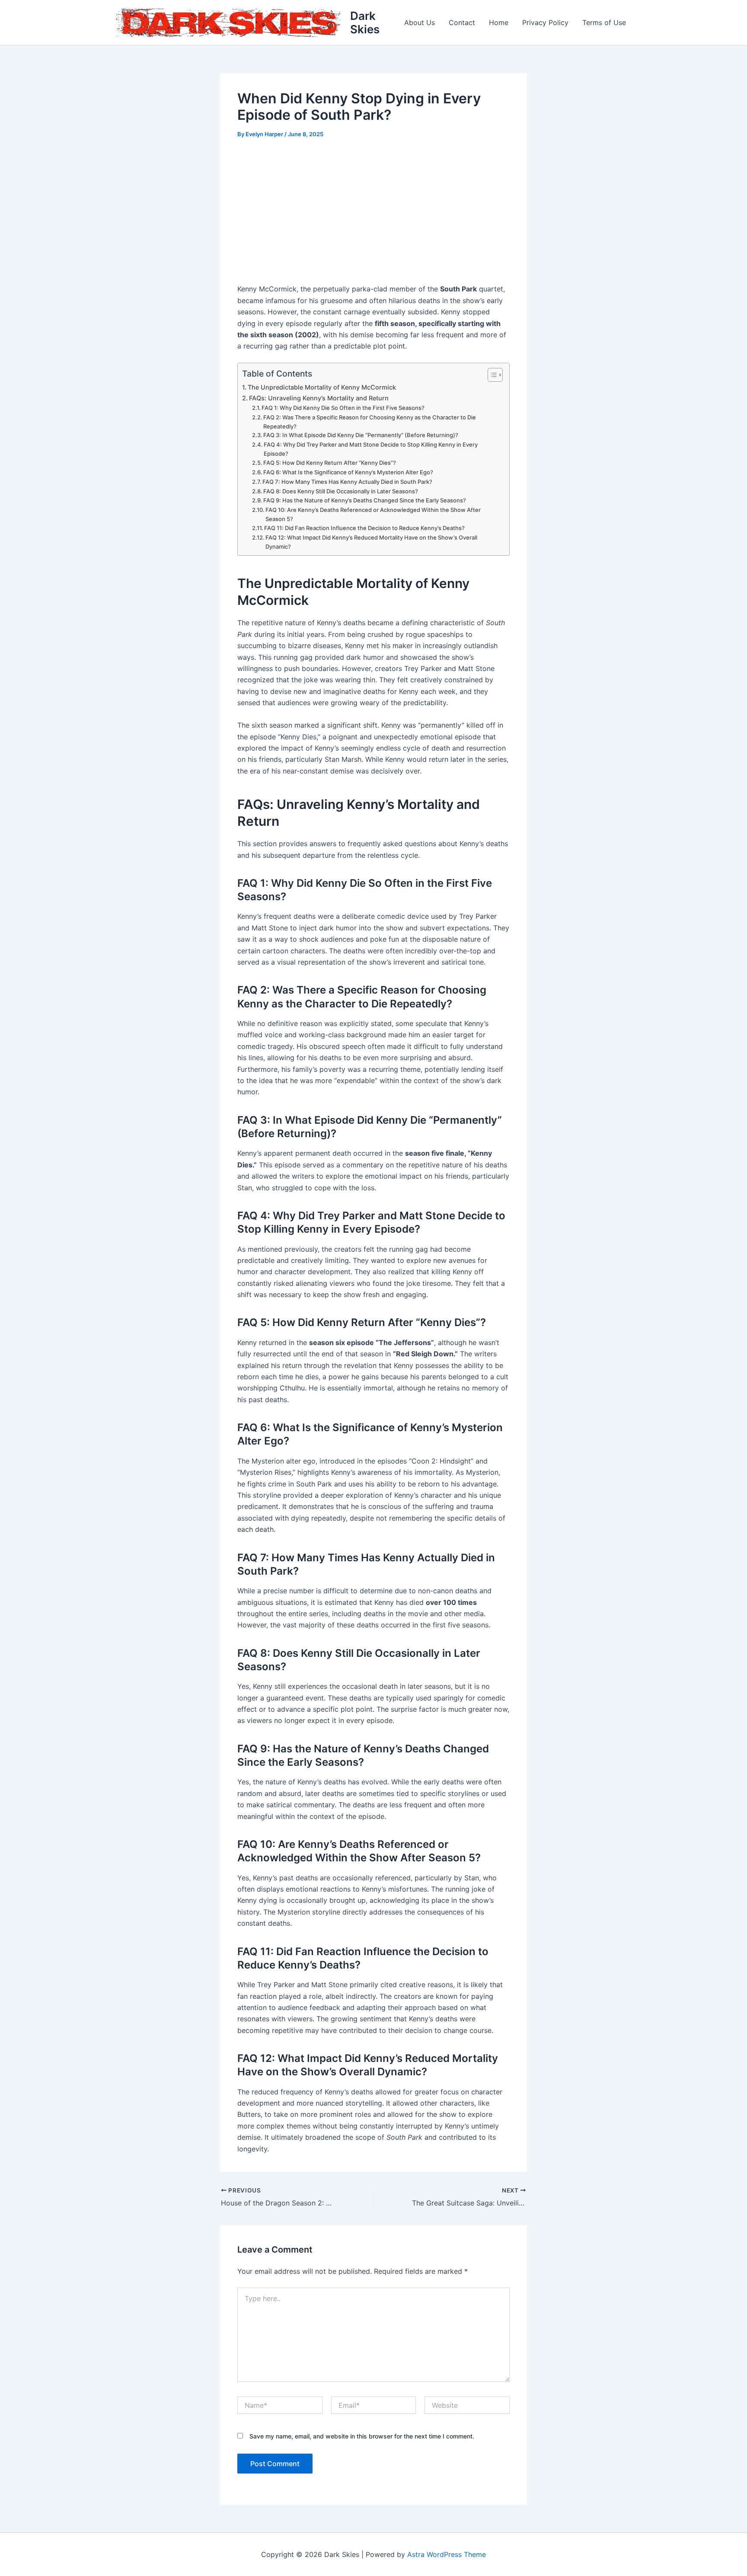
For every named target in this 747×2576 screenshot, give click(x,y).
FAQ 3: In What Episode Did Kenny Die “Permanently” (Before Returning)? (361, 435)
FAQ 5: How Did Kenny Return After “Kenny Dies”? (330, 463)
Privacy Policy (545, 22)
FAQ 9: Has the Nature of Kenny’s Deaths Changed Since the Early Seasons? (365, 500)
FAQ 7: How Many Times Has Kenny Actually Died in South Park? (347, 482)
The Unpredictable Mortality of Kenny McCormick (322, 387)
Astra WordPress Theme (447, 2554)
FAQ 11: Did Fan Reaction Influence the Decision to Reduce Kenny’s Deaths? (364, 528)
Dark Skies (365, 22)
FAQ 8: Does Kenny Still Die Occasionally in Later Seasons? (341, 491)
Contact (462, 22)
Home (499, 22)
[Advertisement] (373, 212)
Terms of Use (604, 22)
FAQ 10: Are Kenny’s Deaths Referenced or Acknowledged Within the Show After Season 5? (373, 514)
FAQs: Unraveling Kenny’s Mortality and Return (319, 398)
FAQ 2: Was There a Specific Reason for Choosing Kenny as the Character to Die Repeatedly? (370, 422)
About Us (420, 22)
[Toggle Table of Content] (491, 375)
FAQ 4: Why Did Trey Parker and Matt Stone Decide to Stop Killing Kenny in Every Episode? (371, 449)
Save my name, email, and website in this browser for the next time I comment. (362, 2436)
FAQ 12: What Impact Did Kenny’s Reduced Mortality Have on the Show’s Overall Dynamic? (371, 542)
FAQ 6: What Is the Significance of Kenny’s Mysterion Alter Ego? (348, 472)
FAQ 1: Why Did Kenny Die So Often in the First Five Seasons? (343, 408)
